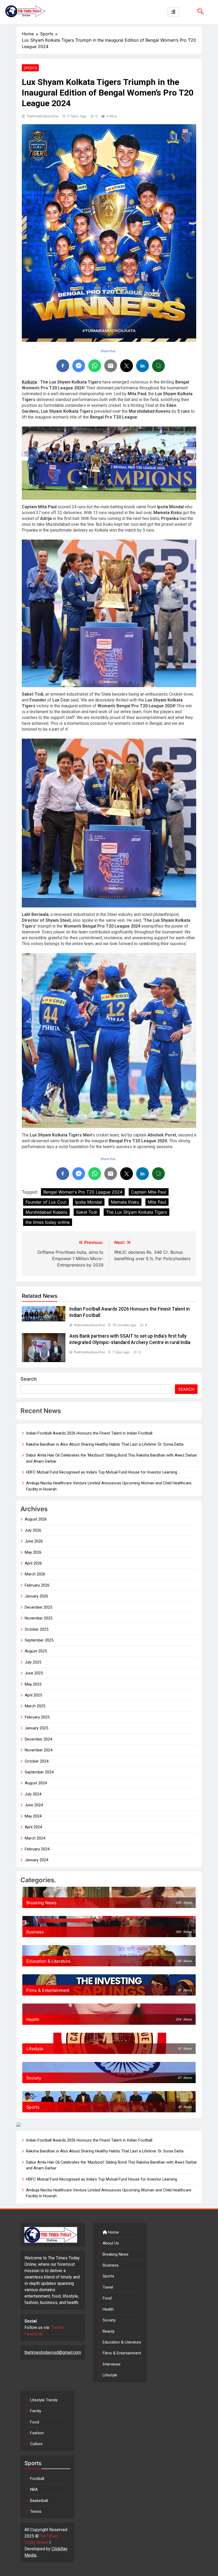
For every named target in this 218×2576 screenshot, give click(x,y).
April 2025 (33, 1695)
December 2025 (38, 1607)
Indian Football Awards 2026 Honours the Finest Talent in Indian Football (89, 1433)
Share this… (109, 351)
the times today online (48, 1222)
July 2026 (33, 1530)
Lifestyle (110, 2375)
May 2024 (33, 1816)
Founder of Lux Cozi (46, 1202)
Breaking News (116, 2254)
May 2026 (33, 1552)
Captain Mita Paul (149, 1192)
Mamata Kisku (125, 1202)
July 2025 (33, 1662)
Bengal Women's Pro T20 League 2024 (83, 1192)
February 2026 (37, 1585)
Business (111, 2265)
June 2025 (34, 1673)
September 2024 (39, 1772)
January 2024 (36, 1860)
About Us (111, 2243)
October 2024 (37, 1761)
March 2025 (35, 1706)
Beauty (109, 2331)
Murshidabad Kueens (46, 1212)
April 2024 (33, 1827)
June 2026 (34, 1541)
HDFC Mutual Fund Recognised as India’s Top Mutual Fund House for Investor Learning (102, 1472)
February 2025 (37, 1717)
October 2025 (37, 1629)
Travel (108, 2287)
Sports (30, 68)
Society (109, 2320)
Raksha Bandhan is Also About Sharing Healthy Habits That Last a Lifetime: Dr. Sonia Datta (105, 1444)
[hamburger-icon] (173, 12)
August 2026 (36, 1519)
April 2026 (33, 1563)
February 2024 (37, 1849)
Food (107, 2298)
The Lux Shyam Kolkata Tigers (137, 1212)
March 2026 (35, 1574)
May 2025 (33, 1684)
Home (113, 2232)
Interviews (112, 2364)
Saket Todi (87, 1212)
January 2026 (36, 1596)
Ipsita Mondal (89, 1202)
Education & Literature (122, 2342)
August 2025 (36, 1651)
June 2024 (34, 1805)
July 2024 (33, 1794)
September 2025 (39, 1640)
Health (108, 2309)
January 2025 (36, 1728)
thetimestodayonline (43, 116)
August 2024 (36, 1783)
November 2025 (39, 1618)
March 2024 (35, 1838)
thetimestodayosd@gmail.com (53, 2352)
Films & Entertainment (122, 2353)
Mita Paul (157, 1202)
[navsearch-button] (199, 12)
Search (29, 1379)
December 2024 (38, 1739)
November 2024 (39, 1750)
